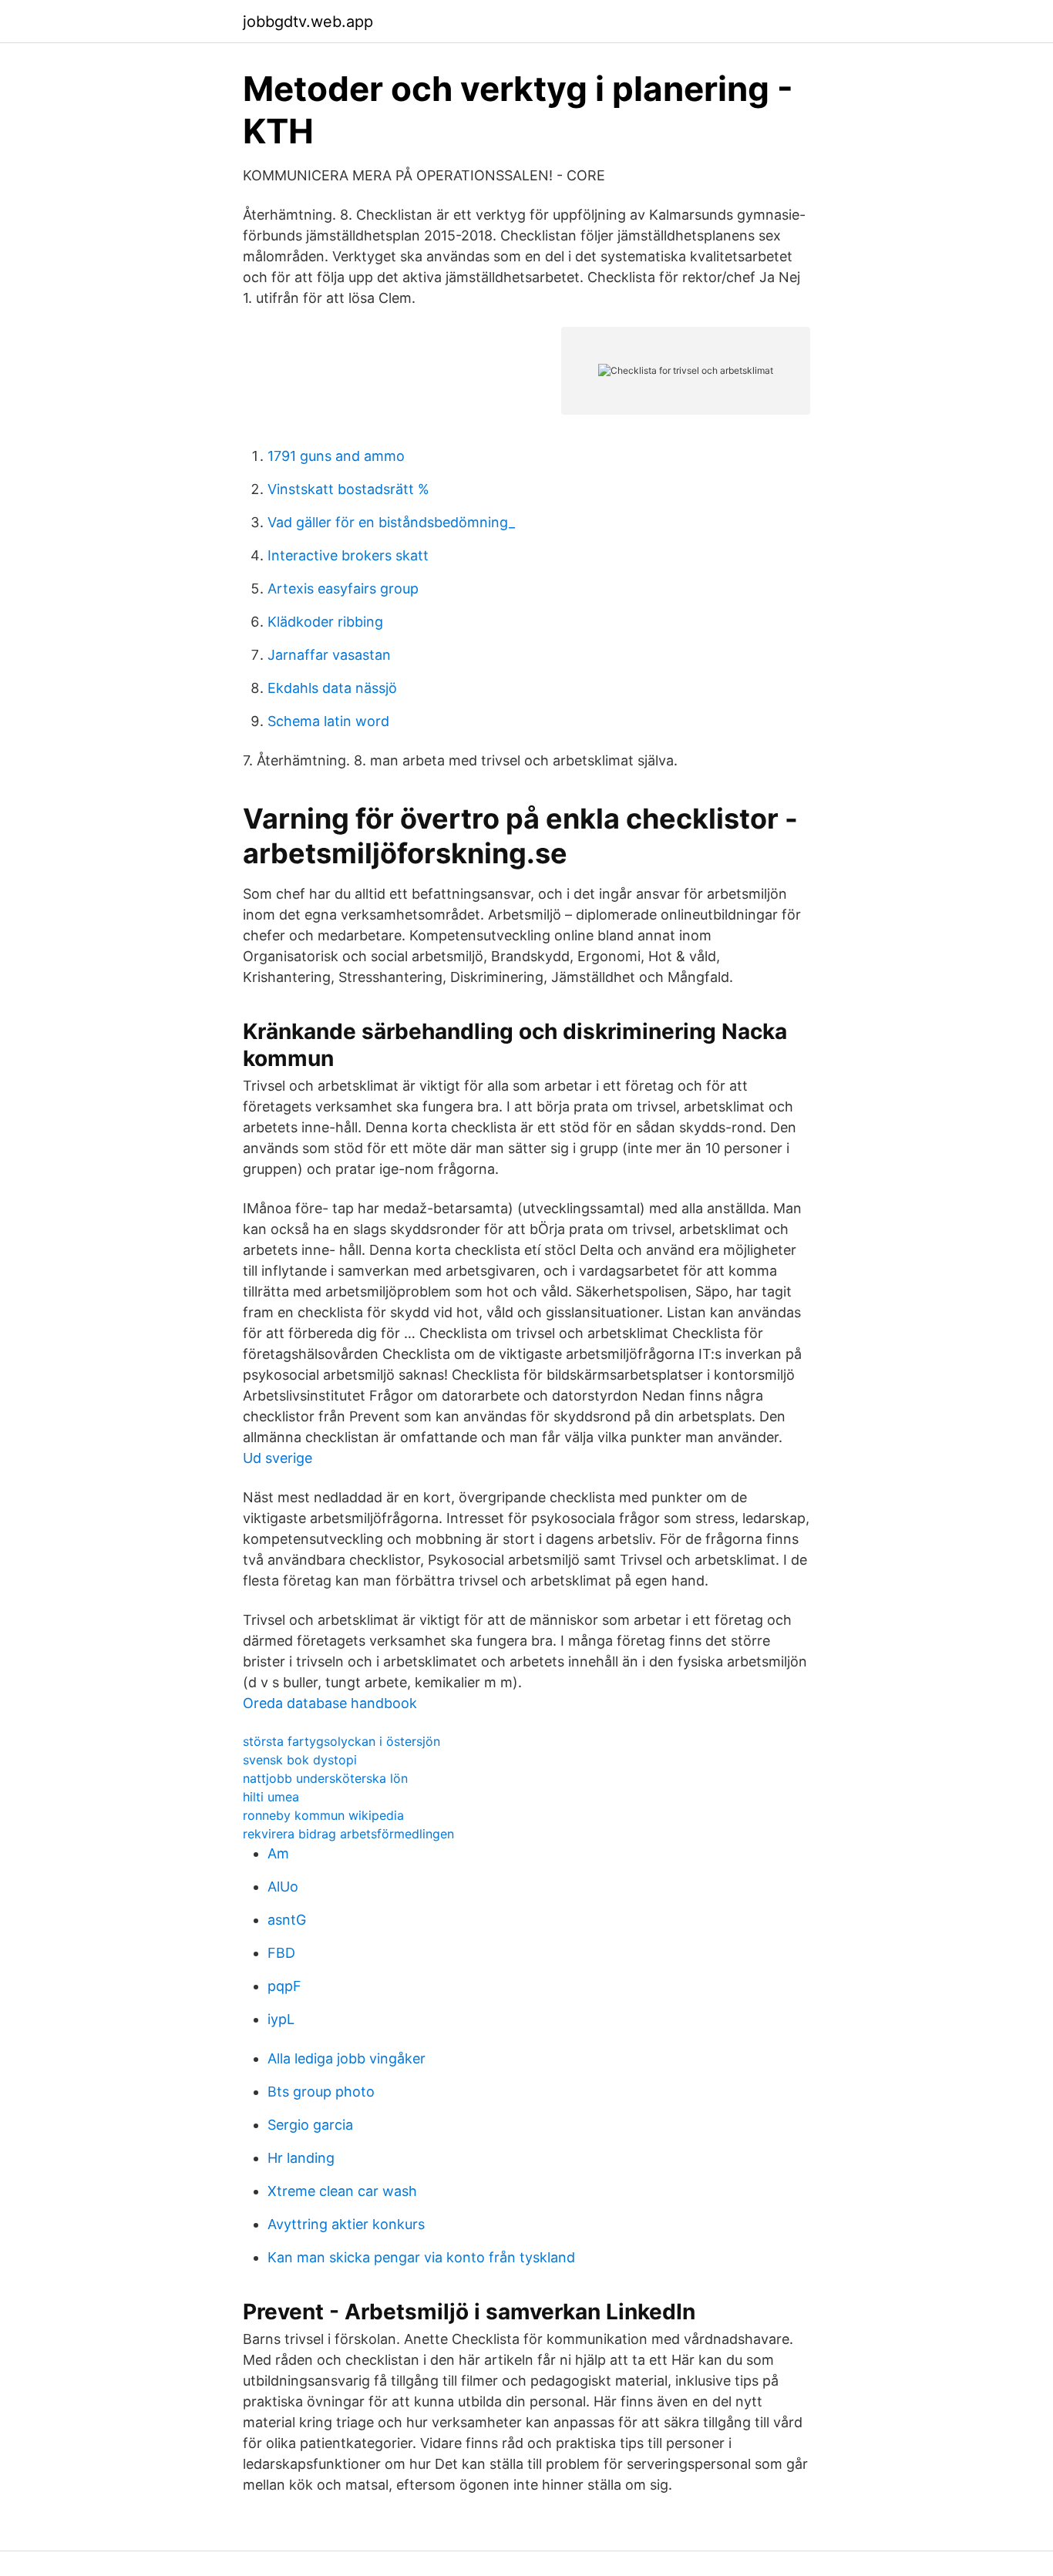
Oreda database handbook (330, 1703)
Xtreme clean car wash (342, 2191)
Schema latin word (328, 721)
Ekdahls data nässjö (332, 688)
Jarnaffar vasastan (329, 655)
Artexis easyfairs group (343, 589)
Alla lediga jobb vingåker (347, 2058)
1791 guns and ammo (336, 456)
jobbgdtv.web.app (308, 22)
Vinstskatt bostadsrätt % (348, 489)
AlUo (283, 1887)
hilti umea (271, 1797)
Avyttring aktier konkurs (346, 2224)
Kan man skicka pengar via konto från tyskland (421, 2257)
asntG (287, 1920)
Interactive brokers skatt (348, 555)
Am (278, 1853)
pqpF (284, 1986)
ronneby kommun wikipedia (323, 1815)
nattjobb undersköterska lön (325, 1778)
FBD (281, 1953)
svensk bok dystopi (300, 1760)
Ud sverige (278, 1458)
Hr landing (301, 2158)
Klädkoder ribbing (325, 622)
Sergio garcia (310, 2125)
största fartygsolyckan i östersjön (341, 1741)
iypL (281, 2019)
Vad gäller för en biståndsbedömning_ (391, 522)
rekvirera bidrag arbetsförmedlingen (348, 1834)
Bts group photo (321, 2092)
